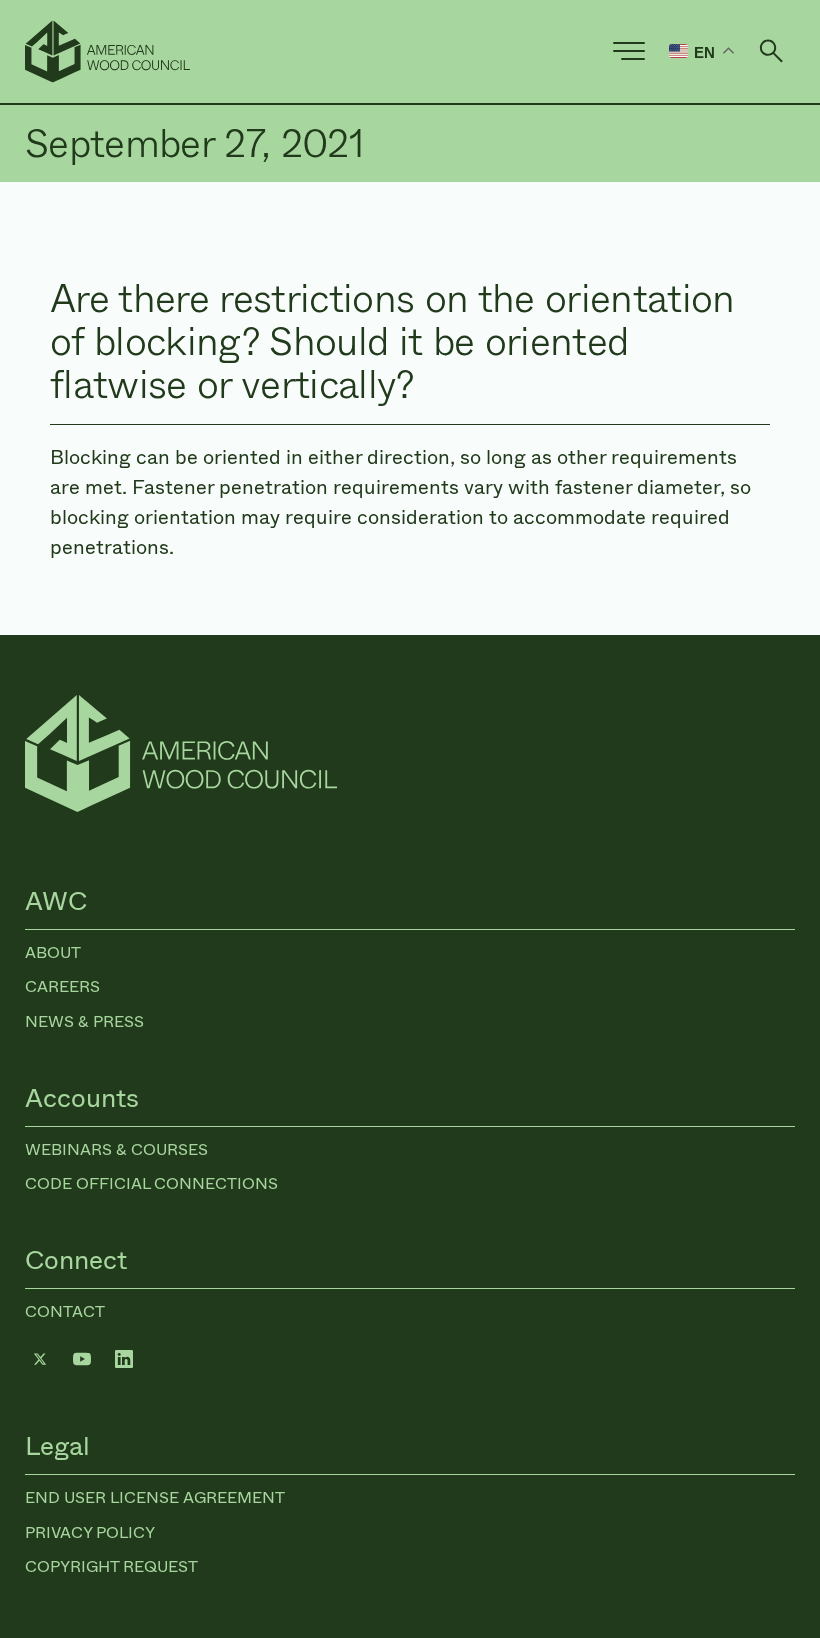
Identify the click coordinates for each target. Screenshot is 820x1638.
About (53, 952)
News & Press (84, 1021)
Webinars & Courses (116, 1149)
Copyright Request (111, 1566)
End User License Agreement (155, 1497)
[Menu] (629, 51)
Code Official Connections (151, 1183)
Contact (65, 1311)
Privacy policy (90, 1532)
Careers (62, 986)
